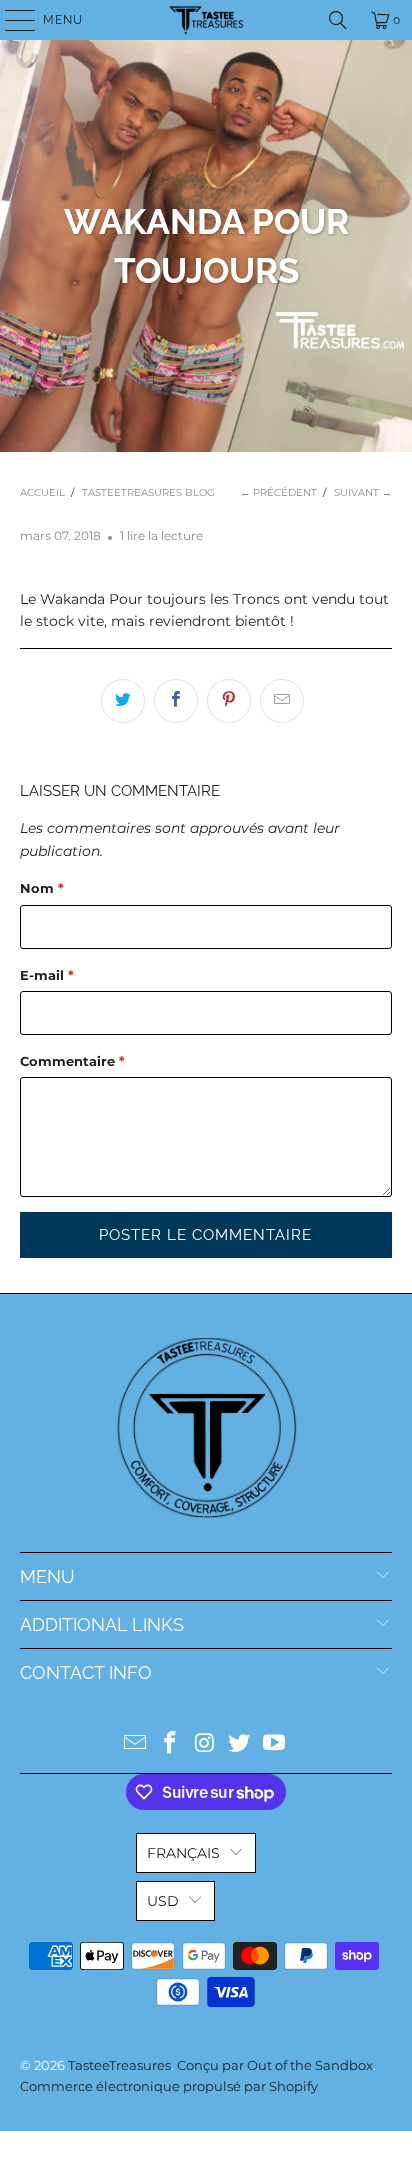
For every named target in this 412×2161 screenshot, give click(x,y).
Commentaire (72, 1061)
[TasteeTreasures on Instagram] (205, 1744)
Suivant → (363, 492)
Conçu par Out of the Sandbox (275, 2065)
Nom (42, 888)
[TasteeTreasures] (206, 20)
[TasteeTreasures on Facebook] (170, 1744)
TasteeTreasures (119, 2065)
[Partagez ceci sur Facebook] (176, 701)
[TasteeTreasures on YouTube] (275, 1744)
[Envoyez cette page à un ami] (282, 701)
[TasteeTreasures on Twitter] (240, 1744)
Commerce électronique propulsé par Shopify (169, 2086)
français (183, 1853)
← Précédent (278, 492)
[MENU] (10, 20)
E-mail (47, 975)
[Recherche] (338, 20)
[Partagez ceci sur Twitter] (123, 701)
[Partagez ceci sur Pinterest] (229, 701)
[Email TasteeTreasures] (136, 1744)
